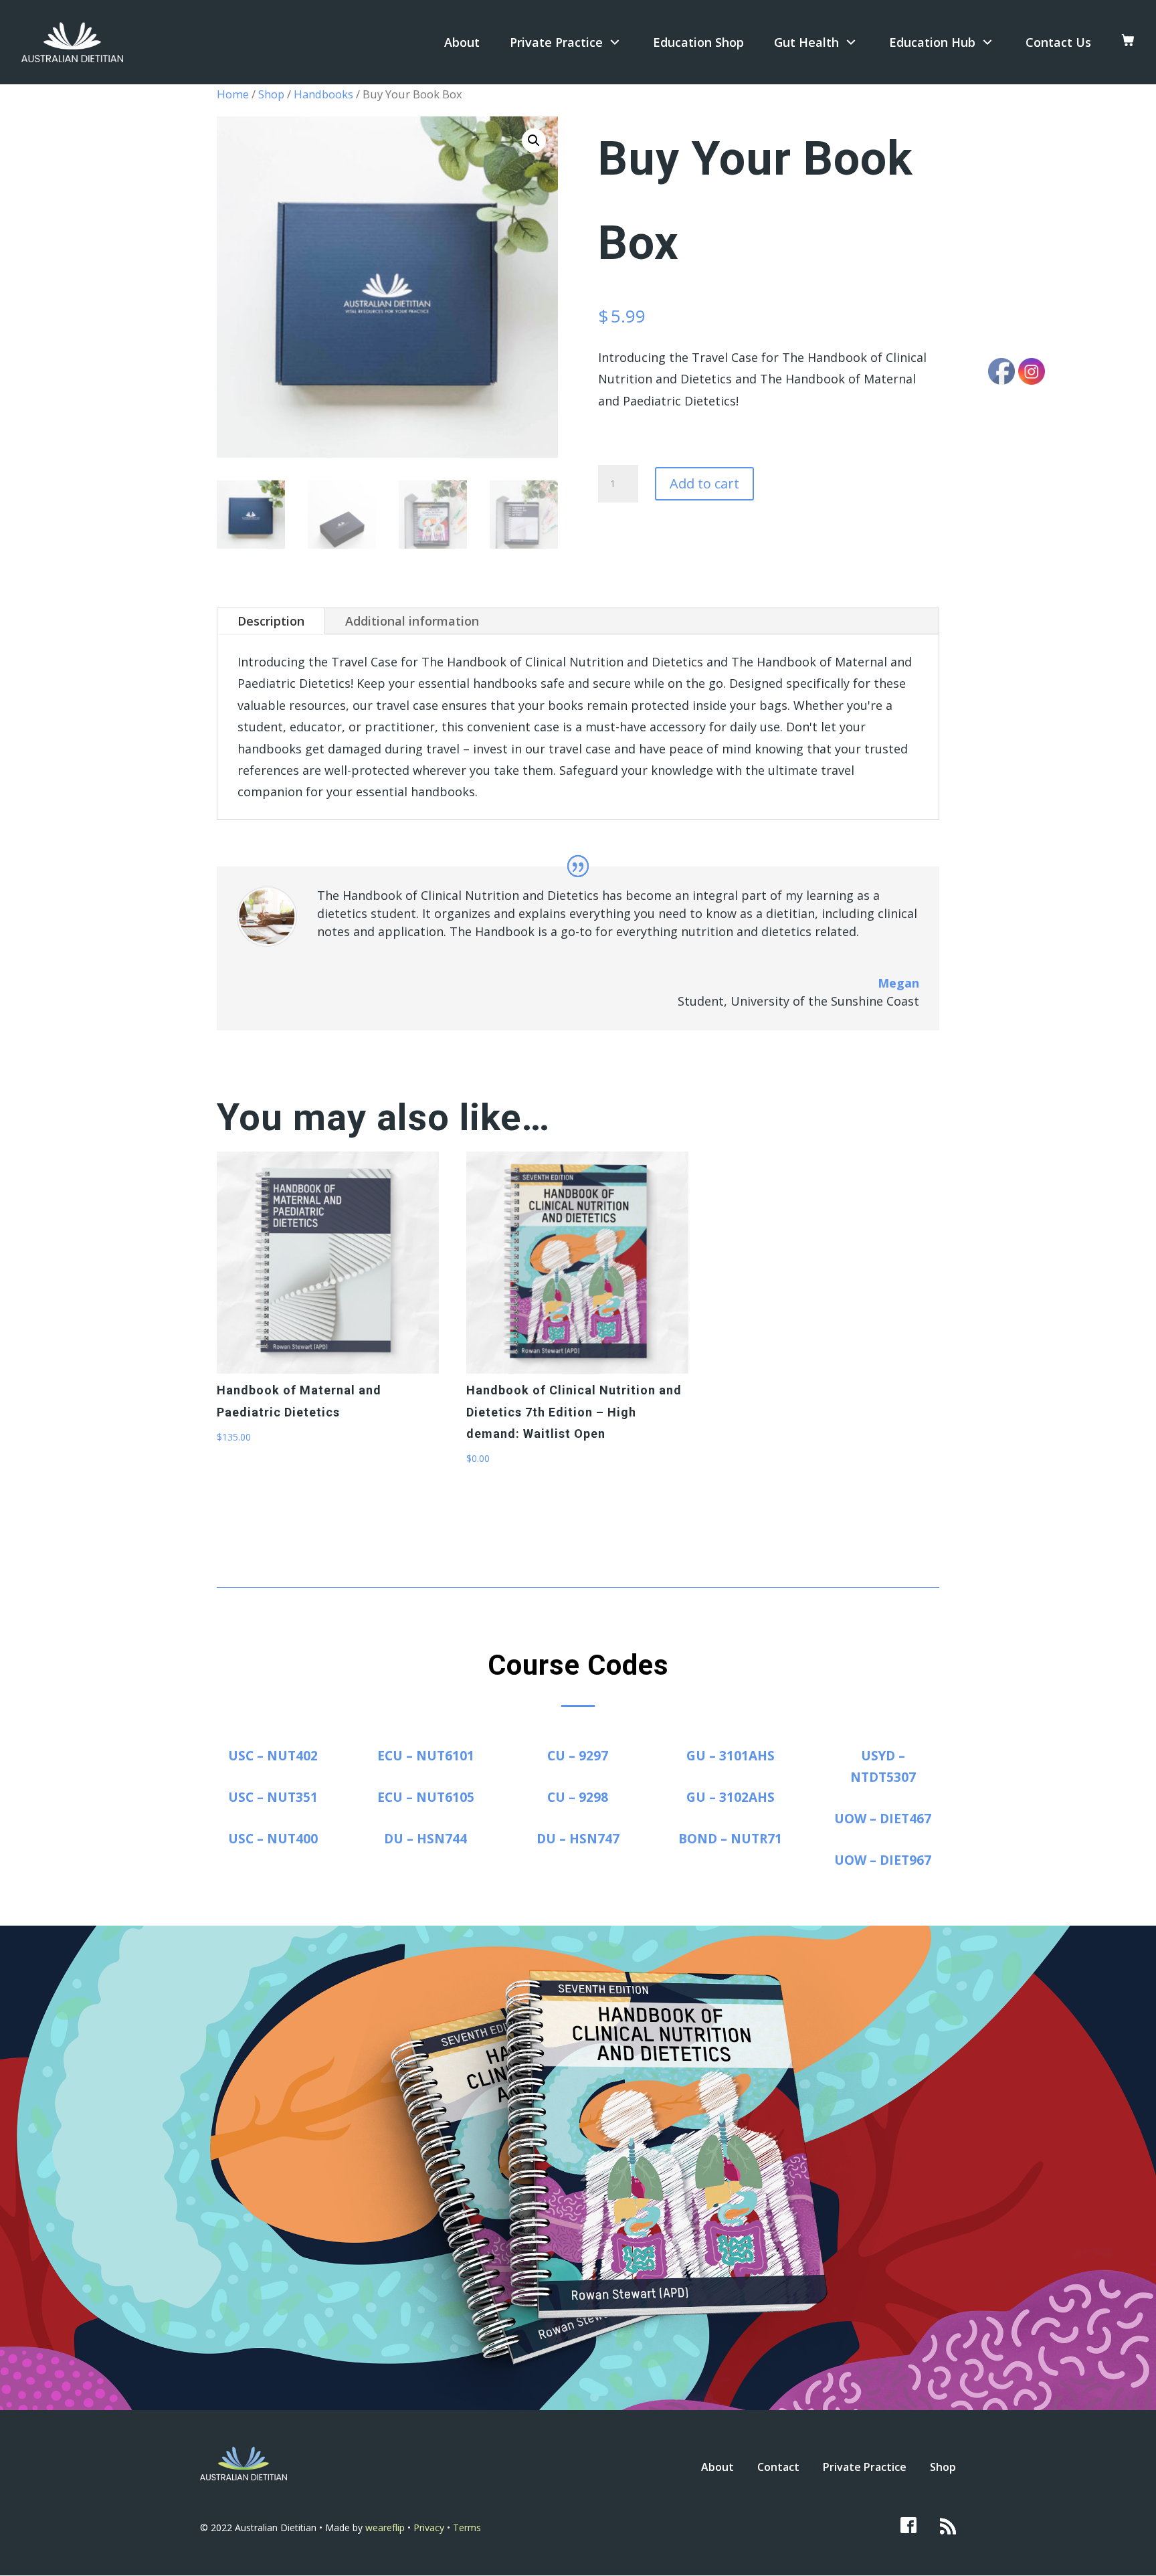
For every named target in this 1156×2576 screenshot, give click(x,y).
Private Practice (865, 2467)
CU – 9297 (578, 1756)
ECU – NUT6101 (426, 1756)
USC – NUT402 (273, 1756)
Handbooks (323, 94)
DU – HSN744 (425, 1839)
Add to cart (704, 483)
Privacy (430, 2527)
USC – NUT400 (273, 1839)
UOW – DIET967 (883, 1860)
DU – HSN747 (578, 1839)
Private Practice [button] (556, 42)
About (462, 42)
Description (271, 621)
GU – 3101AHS (731, 1756)
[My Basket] (1128, 42)
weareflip (385, 2527)
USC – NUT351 (273, 1797)
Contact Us (1058, 42)
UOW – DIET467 (883, 1819)
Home (233, 94)
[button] (534, 141)
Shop (271, 94)
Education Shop (698, 42)
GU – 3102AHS (731, 1797)
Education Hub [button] (932, 42)
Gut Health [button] (806, 42)
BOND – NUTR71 (730, 1839)
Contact (778, 2467)
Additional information (412, 621)
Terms (467, 2527)
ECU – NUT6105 (426, 1797)
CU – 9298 (578, 1797)
